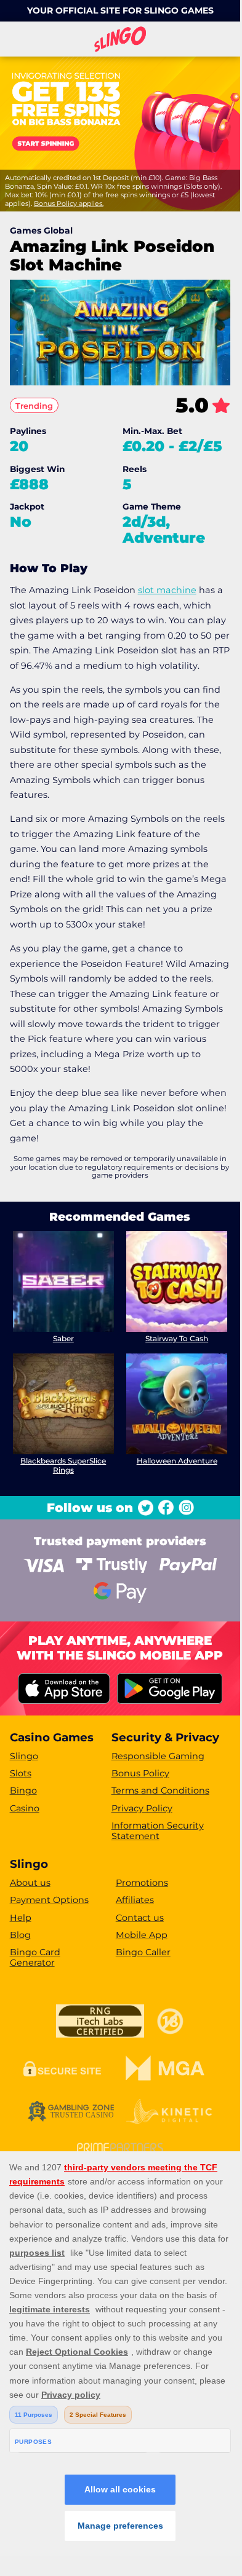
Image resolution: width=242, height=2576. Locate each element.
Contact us (140, 1918)
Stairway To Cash (177, 1338)
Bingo (23, 1790)
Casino (25, 1808)
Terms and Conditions (160, 1790)
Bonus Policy (140, 1773)
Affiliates (135, 1900)
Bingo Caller (143, 1952)
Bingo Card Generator (35, 1957)
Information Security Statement (158, 1831)
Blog (20, 1935)
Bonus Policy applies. (69, 203)
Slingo (24, 1756)
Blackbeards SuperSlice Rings (63, 1465)
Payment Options (49, 1900)
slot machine (167, 590)
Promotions (142, 1883)
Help (21, 1918)
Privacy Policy (142, 1808)
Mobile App (142, 1935)
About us (30, 1883)
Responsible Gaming (158, 1756)
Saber (63, 1338)
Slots (21, 1773)
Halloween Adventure (177, 1461)
